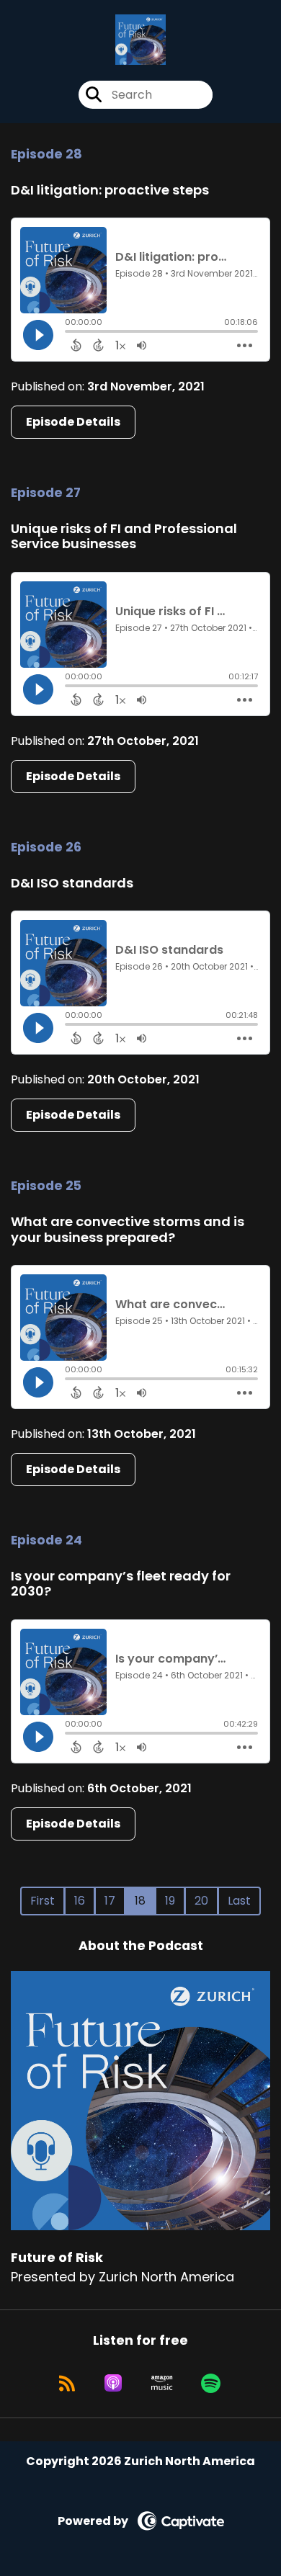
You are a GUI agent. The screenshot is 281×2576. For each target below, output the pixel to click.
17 (110, 1901)
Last (239, 1901)
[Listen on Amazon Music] (162, 2383)
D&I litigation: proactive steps (110, 190)
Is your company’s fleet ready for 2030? (121, 1584)
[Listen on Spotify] (211, 2383)
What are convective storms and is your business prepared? (128, 1229)
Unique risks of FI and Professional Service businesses (124, 536)
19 (170, 1901)
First (43, 1901)
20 (201, 1901)
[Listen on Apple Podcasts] (113, 2383)
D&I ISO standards (72, 883)
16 (80, 1901)
